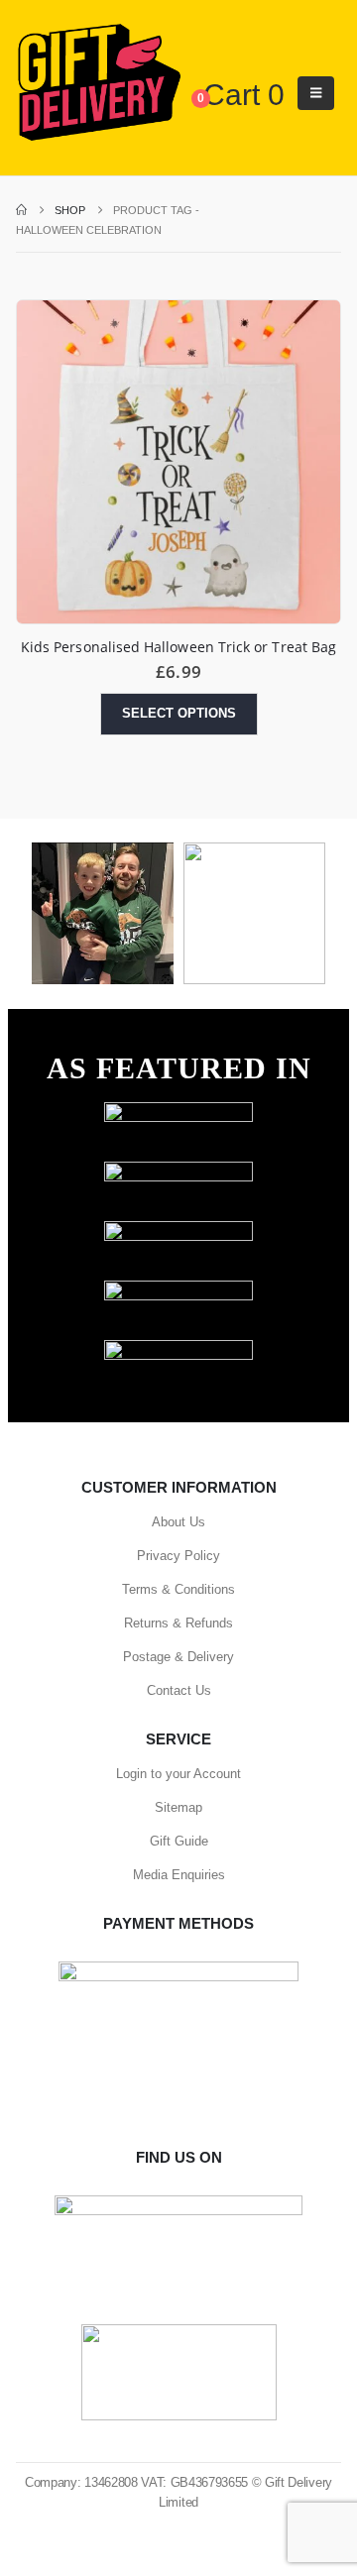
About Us (178, 1522)
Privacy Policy (178, 1556)
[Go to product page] (178, 462)
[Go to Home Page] (21, 210)
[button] (316, 93)
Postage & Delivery (178, 1657)
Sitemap (178, 1807)
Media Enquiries (179, 1875)
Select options (179, 713)
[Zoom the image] (178, 1112)
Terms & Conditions (178, 1589)
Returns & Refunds (178, 1623)
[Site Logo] (99, 83)
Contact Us (179, 1690)
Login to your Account (178, 1774)
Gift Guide (179, 1841)
